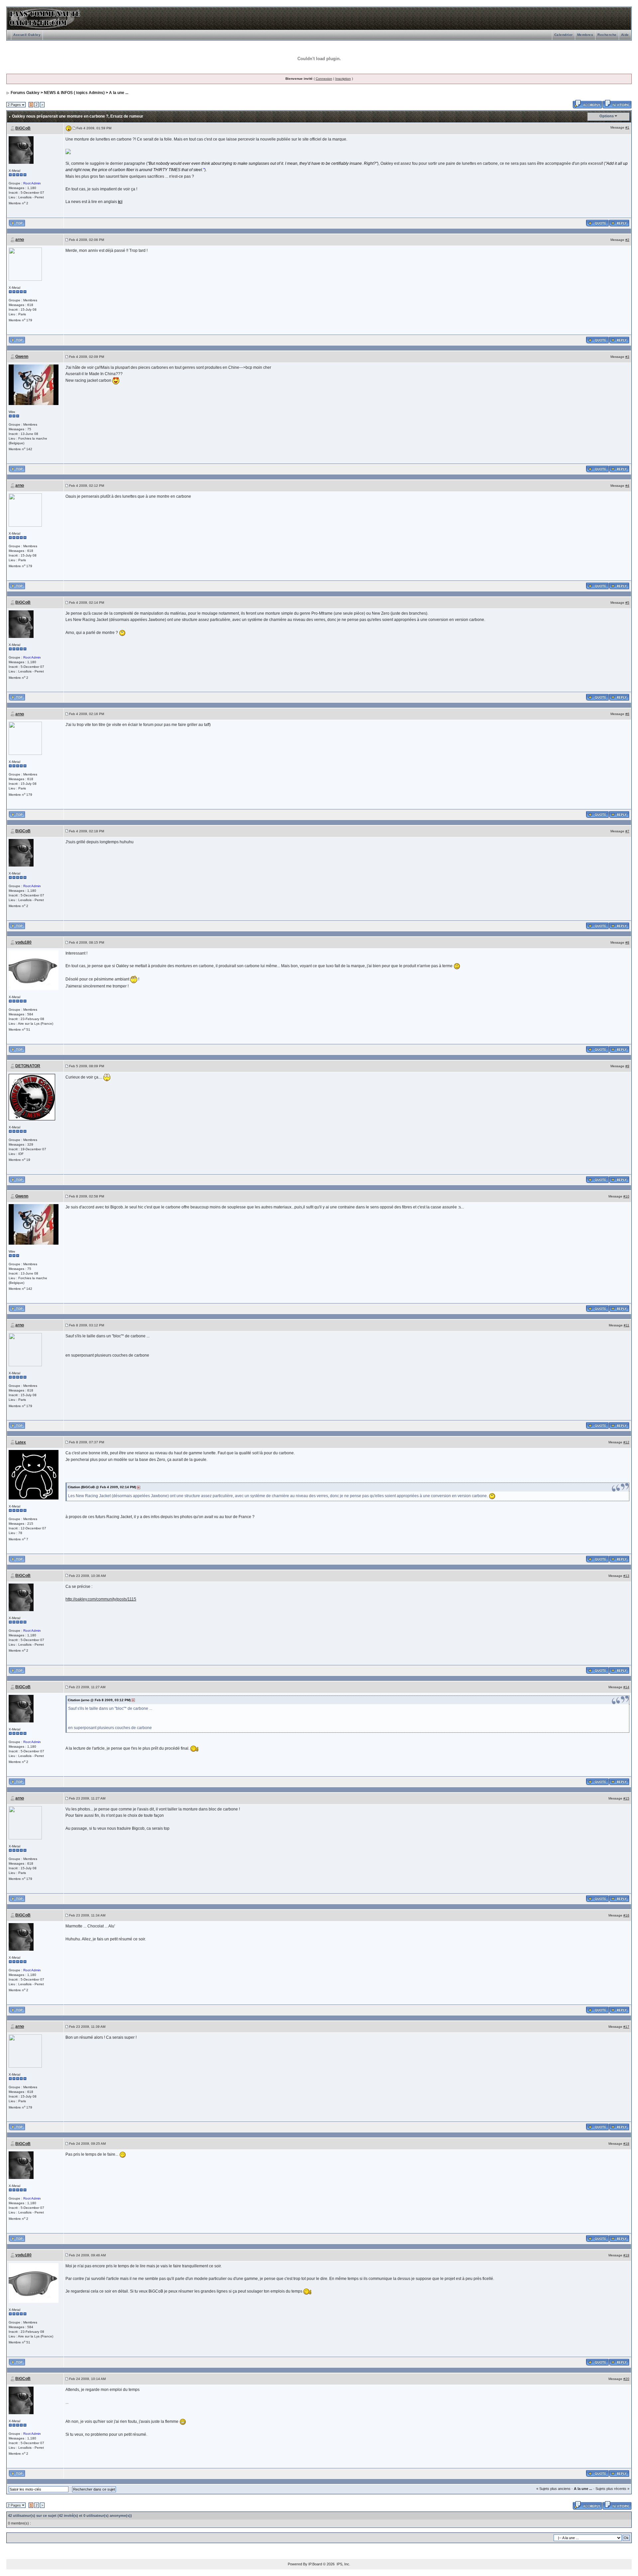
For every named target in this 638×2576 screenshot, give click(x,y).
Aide (625, 35)
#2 (627, 240)
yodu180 (23, 942)
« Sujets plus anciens (553, 2489)
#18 (626, 2144)
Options (607, 116)
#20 (626, 2379)
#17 (626, 2027)
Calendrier (564, 35)
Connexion (324, 79)
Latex (21, 1442)
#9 (627, 1066)
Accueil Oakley (27, 35)
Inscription (343, 79)
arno (20, 240)
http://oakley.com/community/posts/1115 (101, 1599)
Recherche (607, 35)
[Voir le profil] (21, 150)
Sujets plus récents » (612, 2489)
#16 (626, 1915)
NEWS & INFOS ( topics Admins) (74, 93)
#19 (626, 2255)
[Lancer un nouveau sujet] (617, 104)
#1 (627, 127)
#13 (626, 1576)
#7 (627, 831)
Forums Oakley (25, 93)
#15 (626, 1798)
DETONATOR (28, 1066)
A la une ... (119, 93)
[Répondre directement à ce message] (619, 223)
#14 (626, 1687)
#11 (627, 1325)
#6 (627, 714)
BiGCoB (23, 128)
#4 (627, 486)
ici (120, 202)
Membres (585, 35)
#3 (627, 357)
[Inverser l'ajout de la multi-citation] (597, 223)
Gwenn (22, 357)
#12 (626, 1442)
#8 (627, 942)
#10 (626, 1196)
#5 (627, 603)
